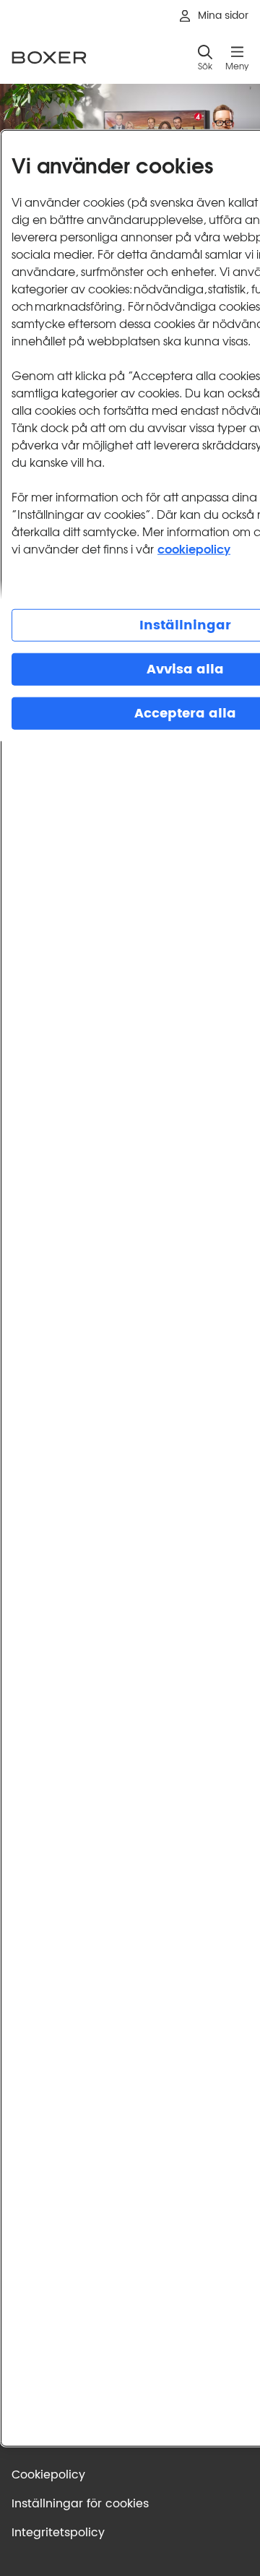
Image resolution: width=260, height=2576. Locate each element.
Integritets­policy (58, 2533)
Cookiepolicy (48, 2475)
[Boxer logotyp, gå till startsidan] (49, 57)
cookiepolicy (194, 547)
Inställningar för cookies (80, 2504)
